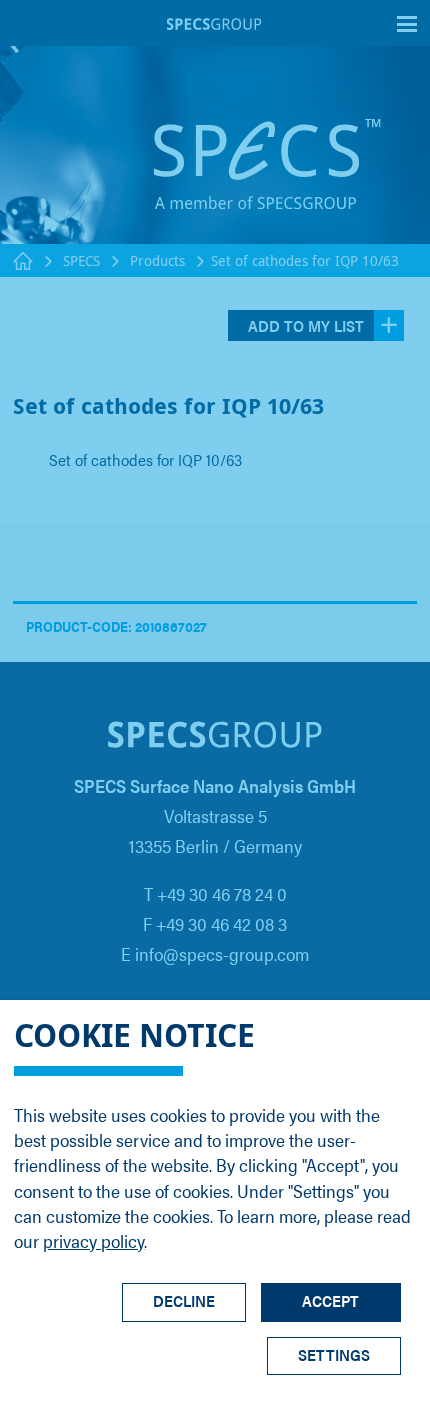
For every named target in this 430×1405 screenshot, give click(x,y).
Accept (330, 1300)
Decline (184, 1300)
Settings (334, 1354)
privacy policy (93, 1240)
